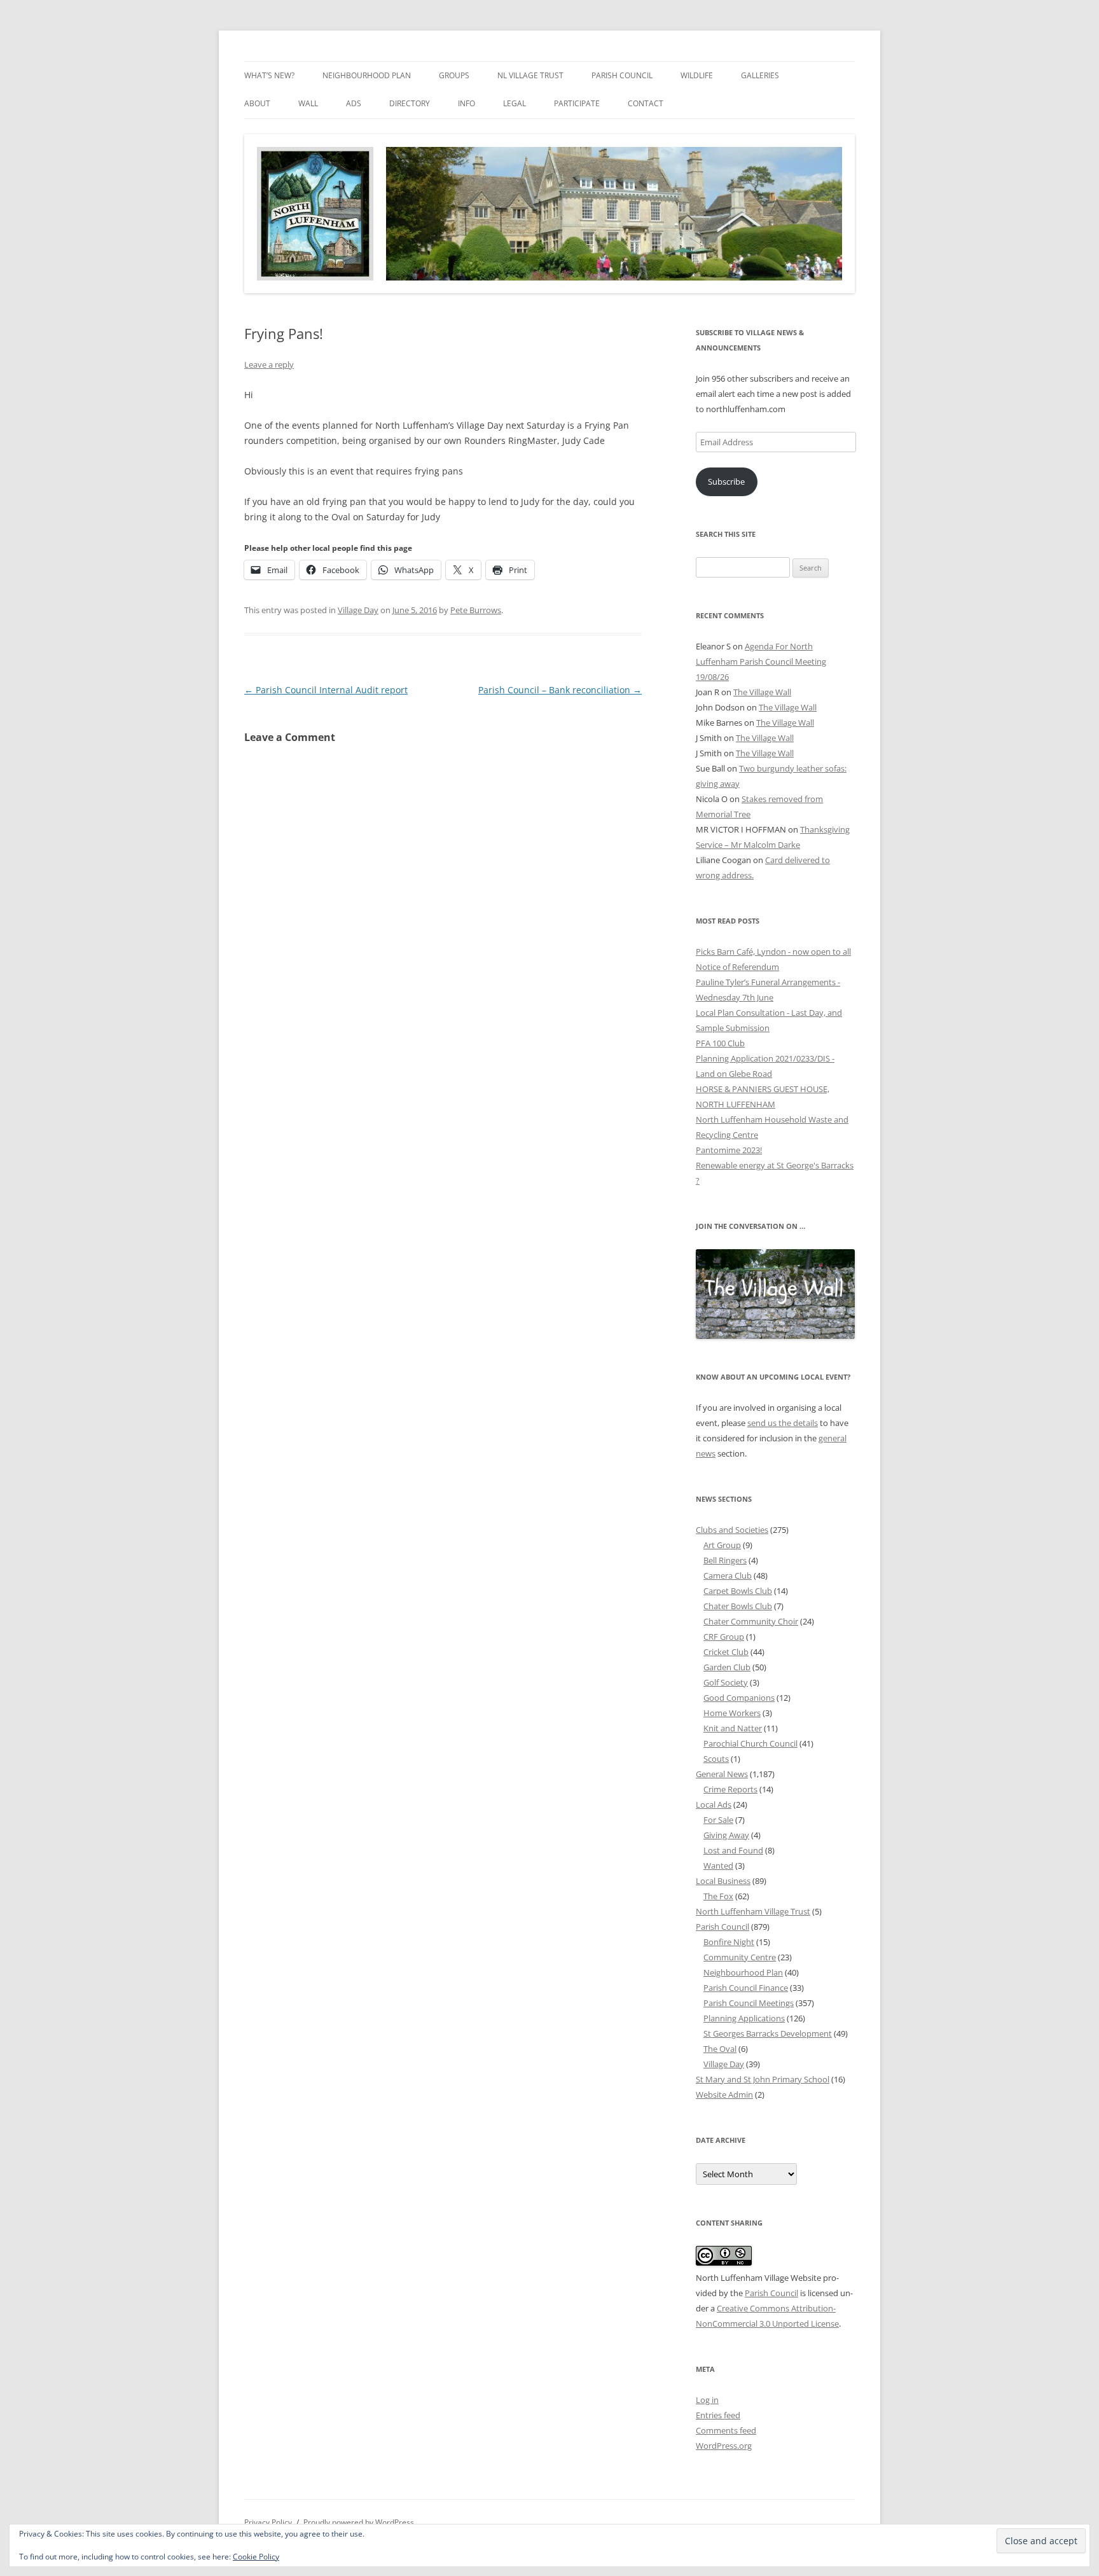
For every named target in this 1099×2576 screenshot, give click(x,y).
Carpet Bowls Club (738, 1591)
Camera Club (728, 1575)
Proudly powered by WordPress (359, 2522)
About (257, 103)
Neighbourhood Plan (367, 75)
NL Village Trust (530, 75)
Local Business (723, 1881)
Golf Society (726, 1682)
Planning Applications (744, 2018)
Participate (577, 103)
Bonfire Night (729, 1942)
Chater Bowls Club (738, 1606)
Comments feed (726, 2430)
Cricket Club (726, 1652)
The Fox (718, 1896)
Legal (515, 103)
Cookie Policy (256, 2557)
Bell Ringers (725, 1560)
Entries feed (718, 2415)
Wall (308, 103)
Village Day (358, 610)
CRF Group (724, 1637)
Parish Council (622, 75)
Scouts (716, 1759)
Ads (354, 103)
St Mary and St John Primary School (763, 2079)
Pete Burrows (476, 610)
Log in (707, 2400)
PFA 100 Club (720, 1043)
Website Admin (724, 2095)
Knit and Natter (733, 1728)
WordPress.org (724, 2446)
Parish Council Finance (746, 1988)
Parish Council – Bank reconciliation (560, 690)
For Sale (718, 1820)
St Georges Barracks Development (768, 2033)
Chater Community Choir (751, 1621)
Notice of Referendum (737, 967)
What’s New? (269, 75)
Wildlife (697, 75)
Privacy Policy (268, 2522)
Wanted (718, 1866)
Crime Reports (730, 1789)
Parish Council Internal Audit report (326, 690)
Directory (410, 103)
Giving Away (726, 1835)
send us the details (783, 1423)
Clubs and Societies (732, 1530)
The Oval (720, 2049)
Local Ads (714, 1804)
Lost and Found (733, 1850)
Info (467, 103)
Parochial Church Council (750, 1743)
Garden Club (727, 1667)
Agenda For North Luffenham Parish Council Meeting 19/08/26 (761, 661)
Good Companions (739, 1698)
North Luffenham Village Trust (753, 1911)
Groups (454, 75)
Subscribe (726, 481)
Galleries (760, 75)
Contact (646, 103)
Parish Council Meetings (749, 2003)
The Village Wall (762, 692)
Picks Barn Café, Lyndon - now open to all (773, 952)
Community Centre (740, 1957)
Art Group (722, 1545)
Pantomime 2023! (729, 1150)
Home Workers (732, 1713)
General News (722, 1774)
